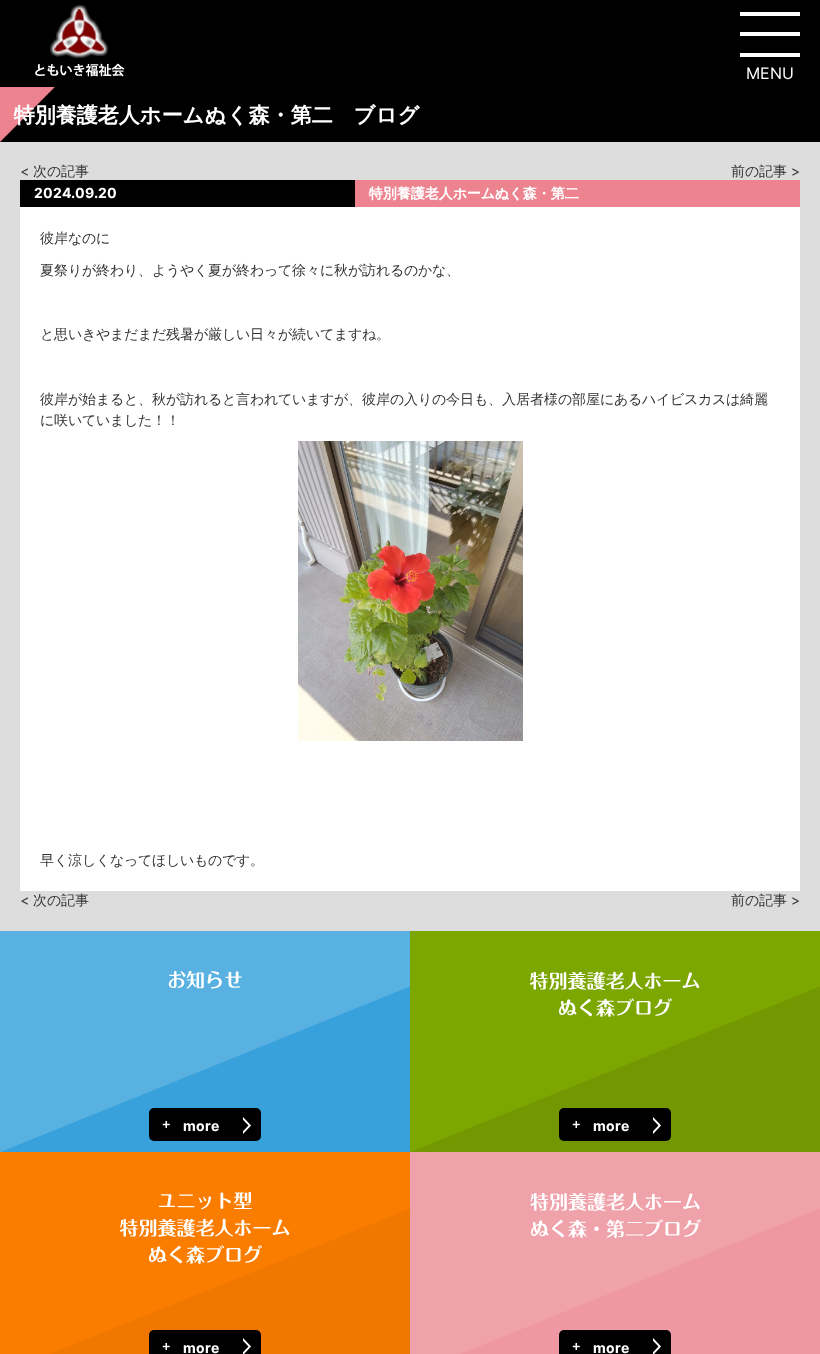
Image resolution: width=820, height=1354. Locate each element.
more (201, 1125)
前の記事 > (765, 170)
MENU (770, 73)
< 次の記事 (54, 170)
